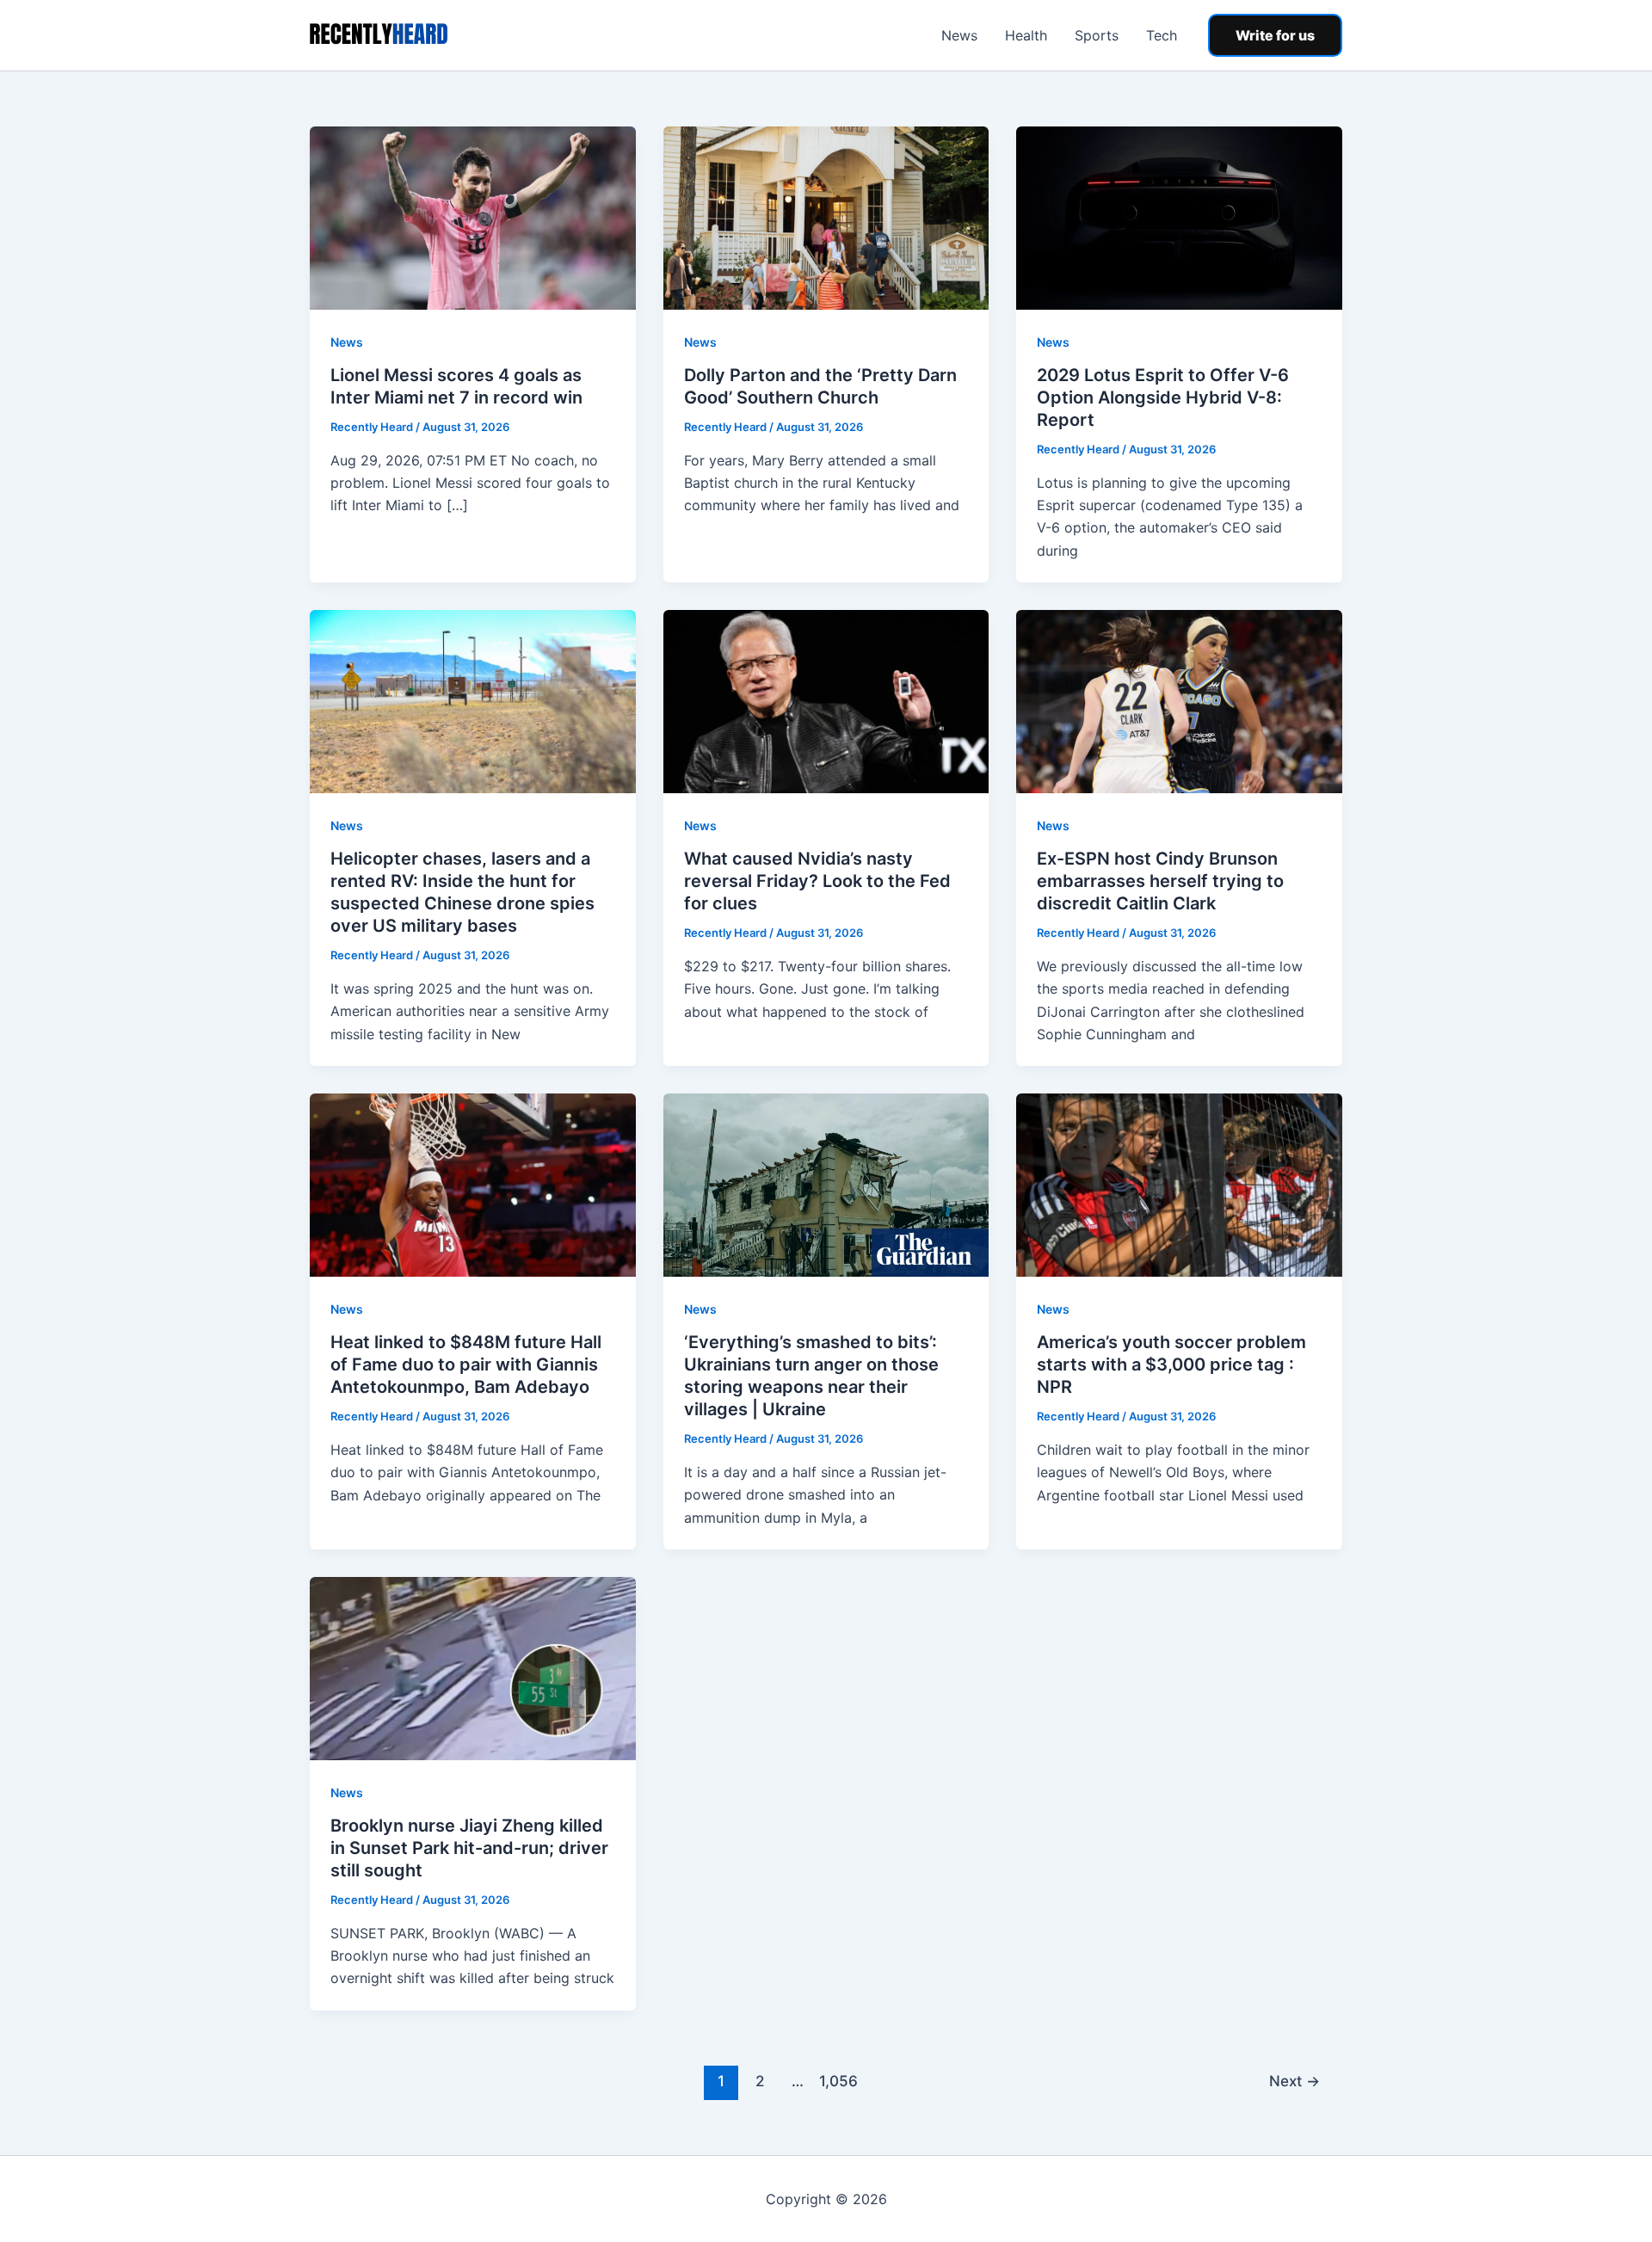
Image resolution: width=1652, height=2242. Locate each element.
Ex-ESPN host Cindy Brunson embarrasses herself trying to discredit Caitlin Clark (1160, 881)
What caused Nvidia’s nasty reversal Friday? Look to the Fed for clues (817, 881)
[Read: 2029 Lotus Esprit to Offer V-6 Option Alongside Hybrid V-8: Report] (1179, 217)
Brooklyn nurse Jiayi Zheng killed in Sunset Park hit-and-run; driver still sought (469, 1848)
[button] (1275, 35)
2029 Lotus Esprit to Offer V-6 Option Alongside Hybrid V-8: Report (1163, 397)
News (959, 35)
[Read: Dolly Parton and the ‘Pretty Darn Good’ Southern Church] (826, 217)
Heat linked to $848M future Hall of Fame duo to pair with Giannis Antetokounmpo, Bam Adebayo (466, 1364)
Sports (1097, 35)
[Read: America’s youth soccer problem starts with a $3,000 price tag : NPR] (1179, 1184)
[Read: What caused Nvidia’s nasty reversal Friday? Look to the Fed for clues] (826, 700)
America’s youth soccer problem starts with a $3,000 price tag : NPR (1171, 1364)
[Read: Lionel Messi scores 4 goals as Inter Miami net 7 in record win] (473, 217)
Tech (1162, 35)
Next (1294, 2081)
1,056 (836, 2081)
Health (1026, 35)
